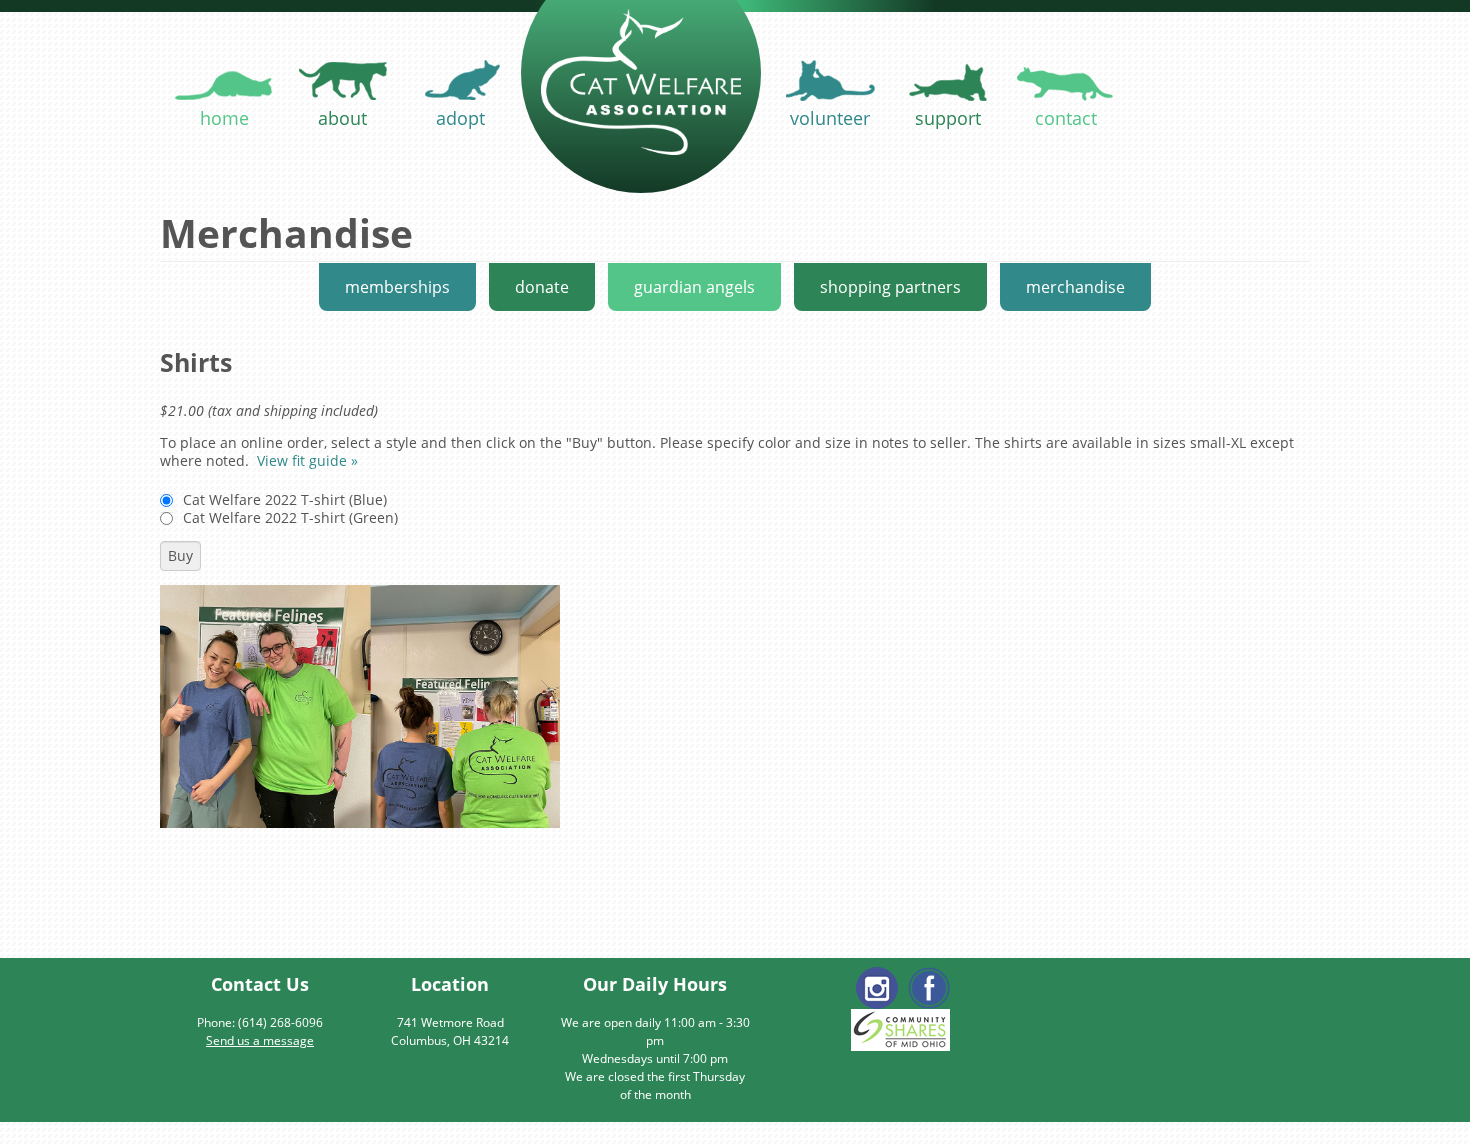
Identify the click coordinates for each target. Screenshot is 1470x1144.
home (224, 118)
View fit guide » (307, 460)
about (342, 118)
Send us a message (260, 1040)
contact (1066, 118)
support (948, 118)
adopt (460, 118)
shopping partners (890, 287)
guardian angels (694, 287)
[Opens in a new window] (929, 987)
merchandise (1075, 287)
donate (542, 287)
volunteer (830, 118)
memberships (397, 287)
